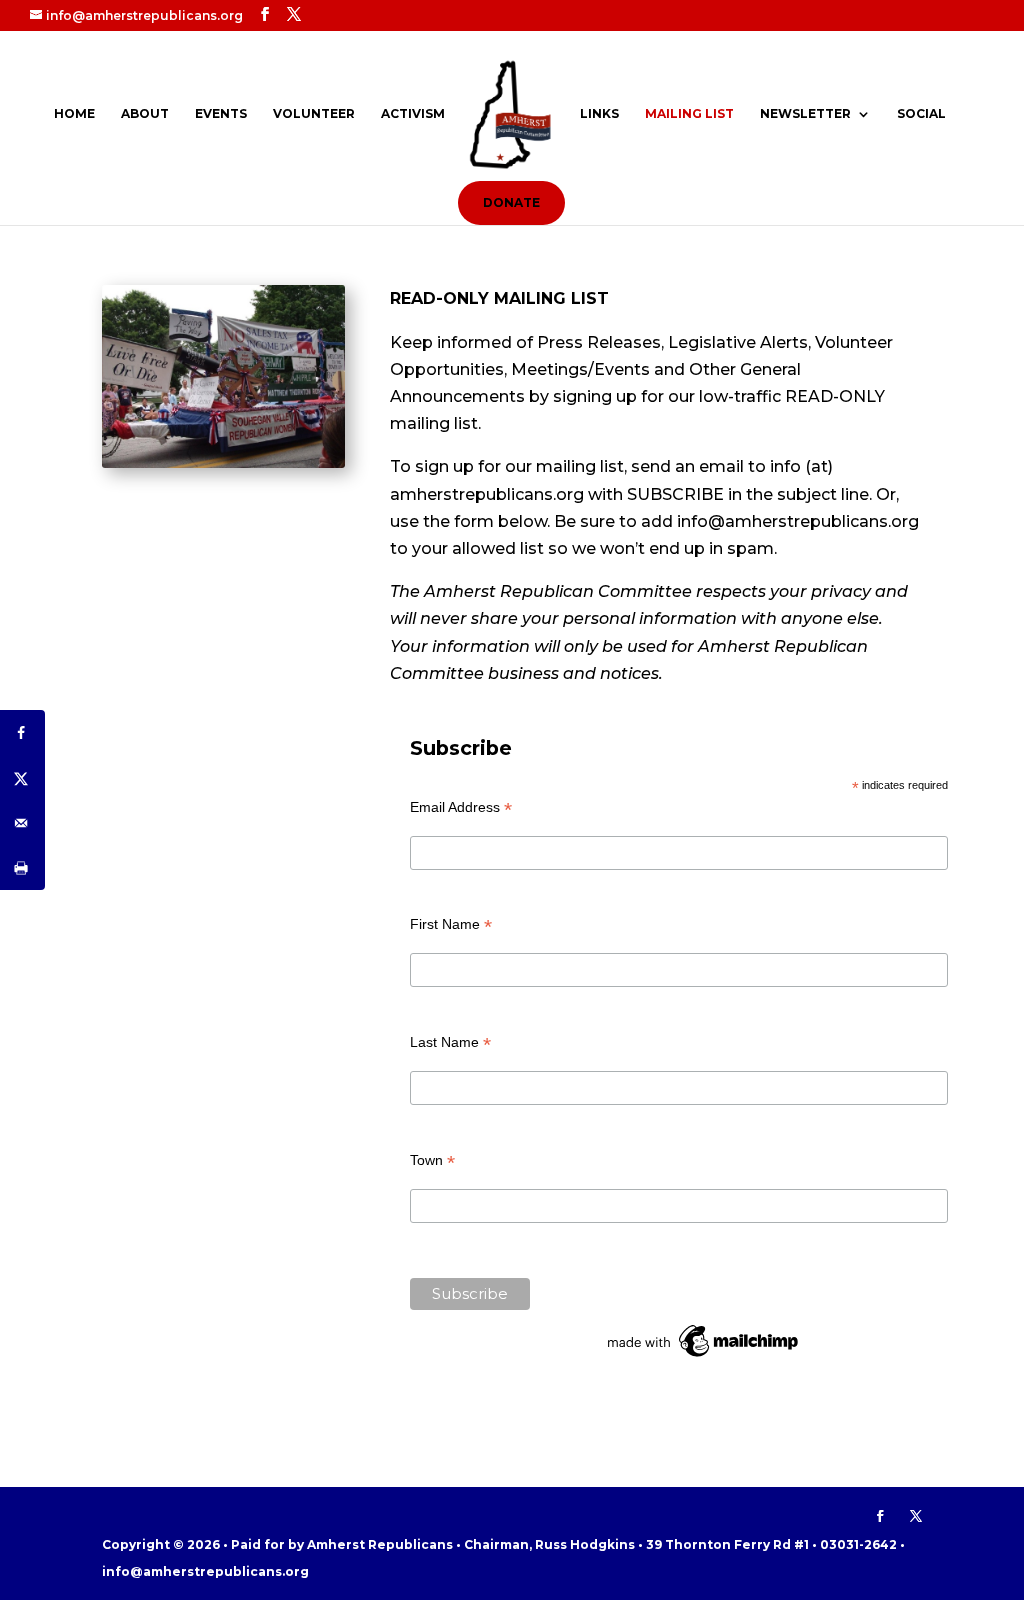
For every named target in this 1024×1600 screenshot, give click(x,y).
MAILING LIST (689, 114)
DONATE (511, 202)
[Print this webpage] (22, 867)
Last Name (450, 1042)
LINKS (599, 114)
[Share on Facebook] (22, 732)
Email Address (461, 807)
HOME (74, 114)
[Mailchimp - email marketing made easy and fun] (704, 1357)
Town (432, 1160)
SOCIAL (921, 114)
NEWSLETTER (805, 114)
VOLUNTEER (314, 114)
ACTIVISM (413, 114)
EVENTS (221, 114)
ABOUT (145, 114)
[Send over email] (22, 822)
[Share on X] (22, 777)
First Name (451, 924)
